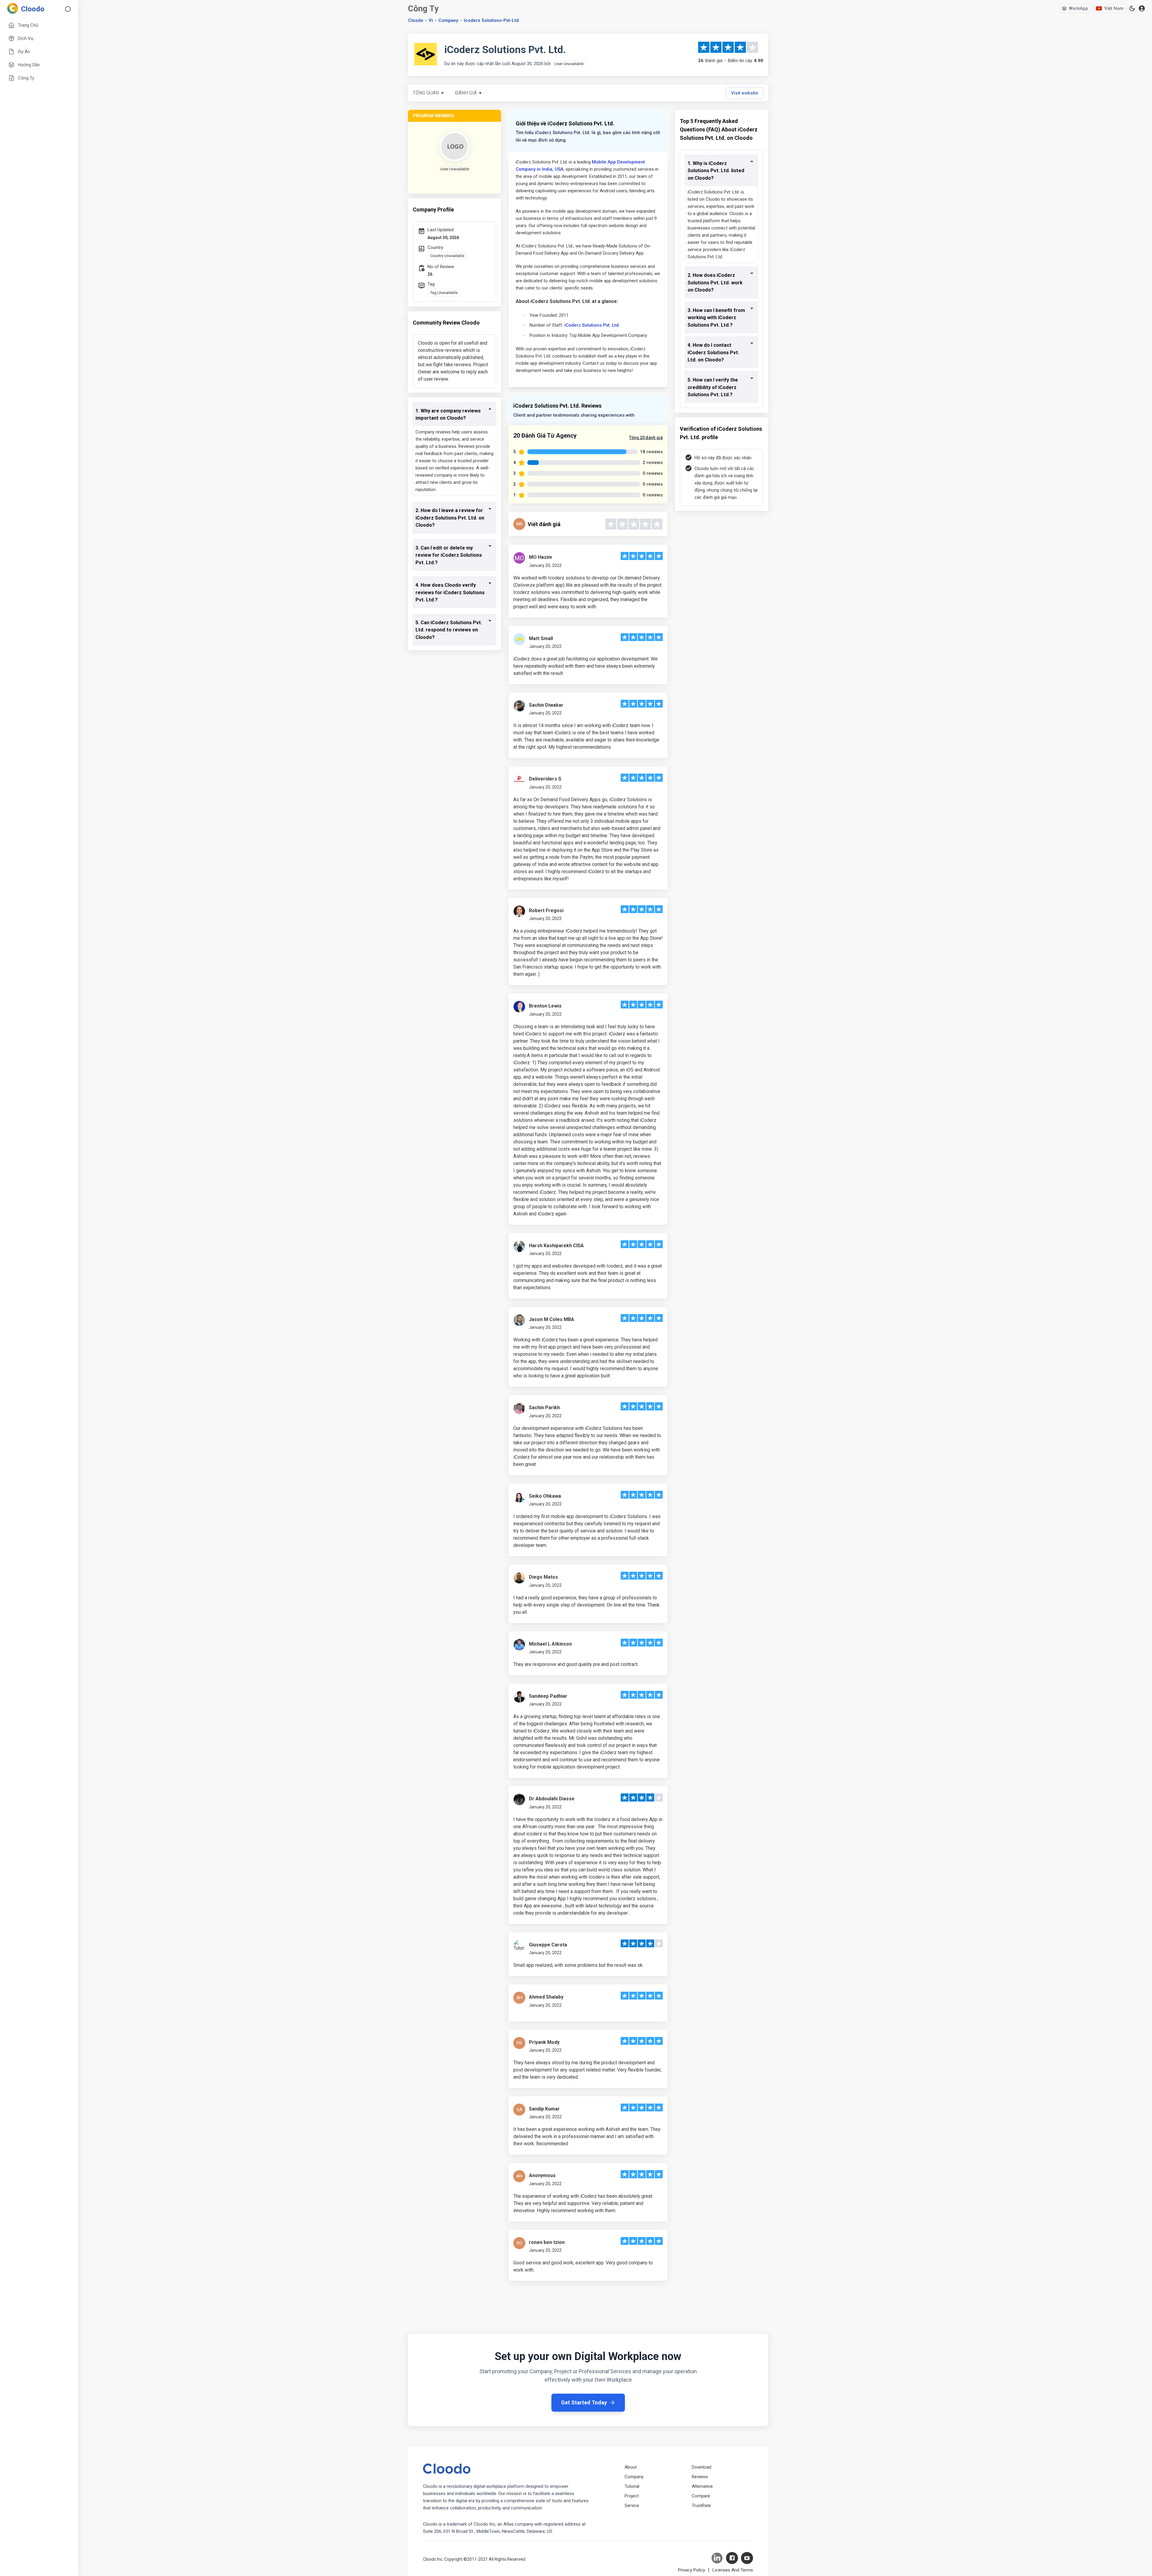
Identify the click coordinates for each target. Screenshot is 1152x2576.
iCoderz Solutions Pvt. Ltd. (592, 325)
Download (702, 2467)
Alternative (702, 2486)
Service (632, 2506)
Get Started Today (584, 2402)
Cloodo (416, 20)
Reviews (700, 2477)
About (631, 2467)
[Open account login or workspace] (1142, 9)
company (448, 20)
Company (634, 2477)
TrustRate (701, 2506)
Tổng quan (426, 93)
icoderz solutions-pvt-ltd (491, 20)
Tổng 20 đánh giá (646, 438)
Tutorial (632, 2486)
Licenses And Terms (733, 2570)
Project (632, 2496)
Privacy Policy (691, 2570)
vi (431, 20)
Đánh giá (466, 93)
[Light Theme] (1132, 8)
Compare (701, 2496)
